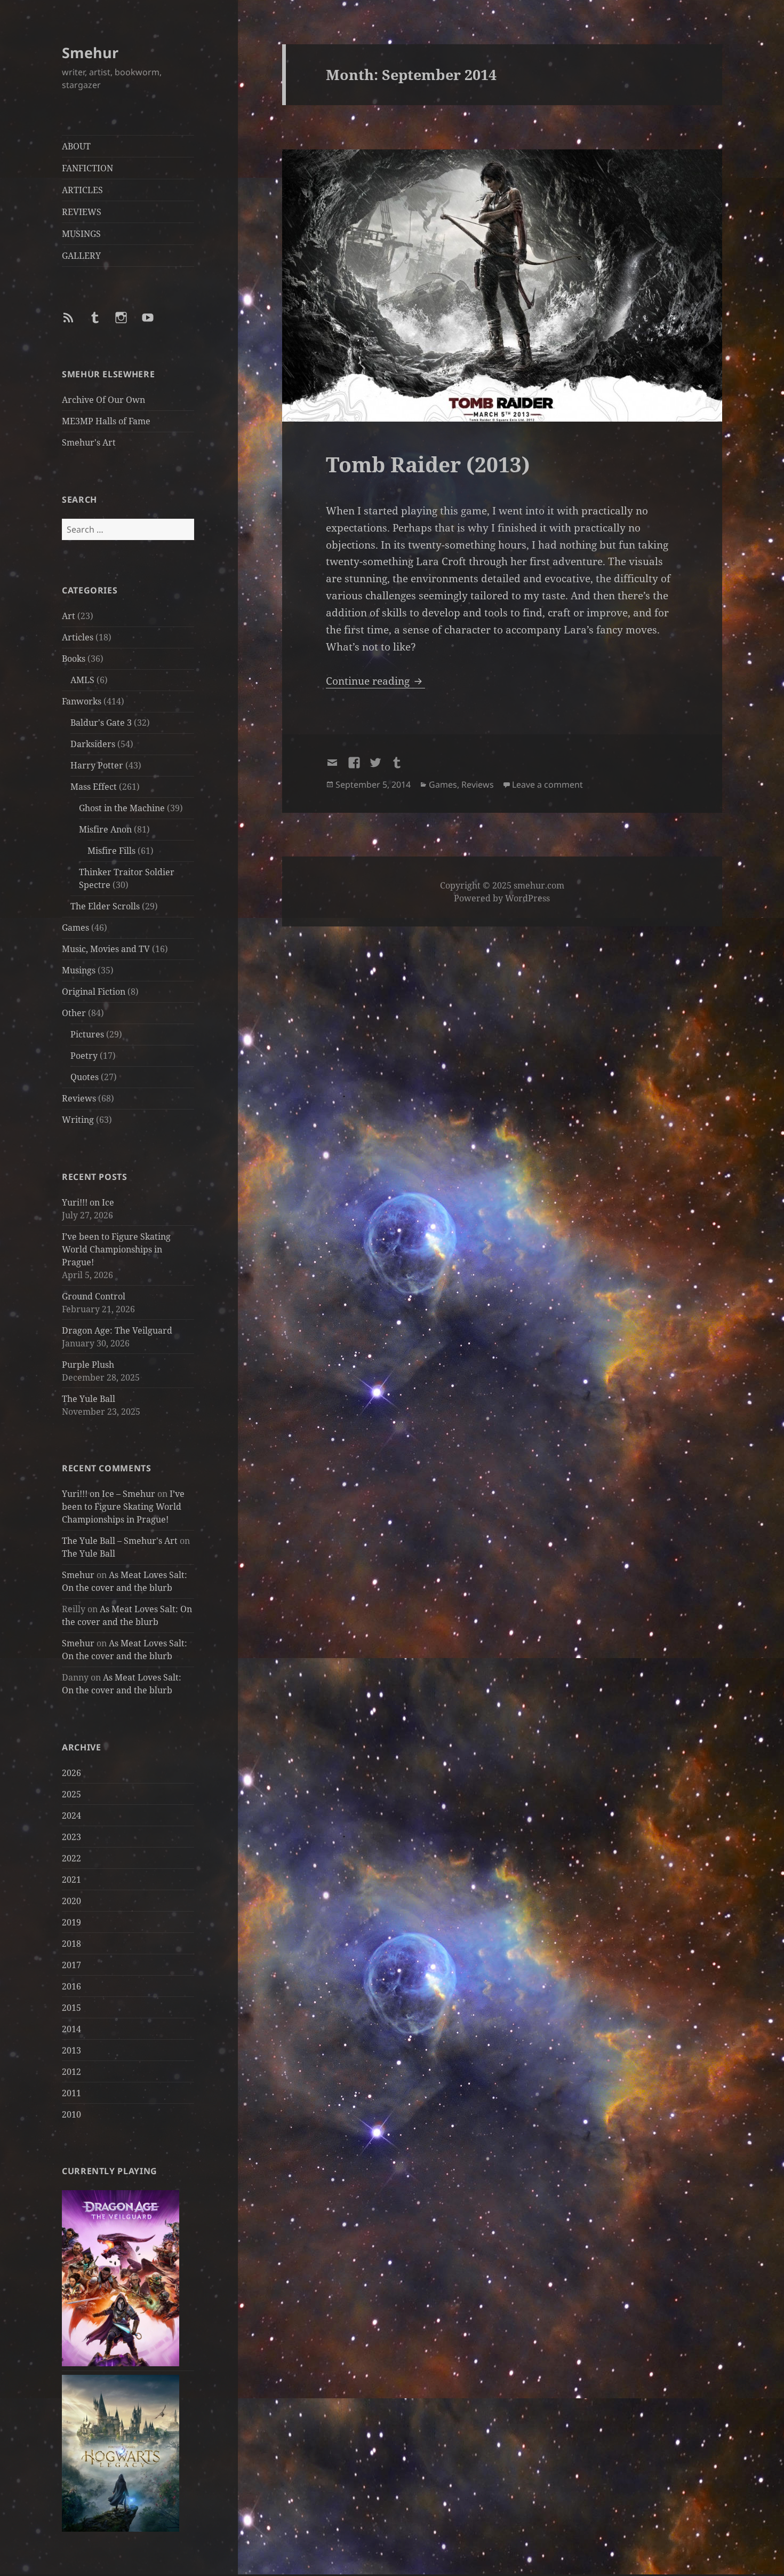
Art (69, 616)
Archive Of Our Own (103, 400)
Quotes (85, 1077)
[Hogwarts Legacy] (121, 2453)
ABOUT (76, 146)
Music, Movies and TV (106, 949)
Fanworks (82, 701)
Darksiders (93, 744)
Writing (78, 1120)
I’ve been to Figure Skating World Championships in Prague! (116, 1249)
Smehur (90, 53)
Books (74, 659)
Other (74, 1013)
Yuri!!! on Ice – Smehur (109, 1494)
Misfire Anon (105, 829)
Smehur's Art (89, 442)
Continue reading (375, 681)
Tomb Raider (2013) (428, 464)
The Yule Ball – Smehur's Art (120, 1541)
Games (75, 928)
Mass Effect (94, 787)
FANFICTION (87, 168)
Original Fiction (94, 992)
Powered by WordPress (502, 898)
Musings (79, 970)
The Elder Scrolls (105, 906)
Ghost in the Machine (122, 808)
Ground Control (94, 1296)
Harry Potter (97, 765)
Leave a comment (547, 784)
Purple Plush (88, 1365)
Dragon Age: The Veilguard (117, 1330)
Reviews (79, 1098)
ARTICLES (82, 190)
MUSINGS (81, 234)
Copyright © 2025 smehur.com (502, 885)
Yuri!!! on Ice (88, 1202)
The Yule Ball (89, 1399)
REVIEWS (82, 212)
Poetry (84, 1056)
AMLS (82, 680)
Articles (78, 637)
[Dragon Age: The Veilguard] (121, 2277)
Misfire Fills (111, 851)
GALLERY (81, 256)
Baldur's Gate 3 (101, 723)
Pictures (87, 1034)
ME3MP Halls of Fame (106, 421)
